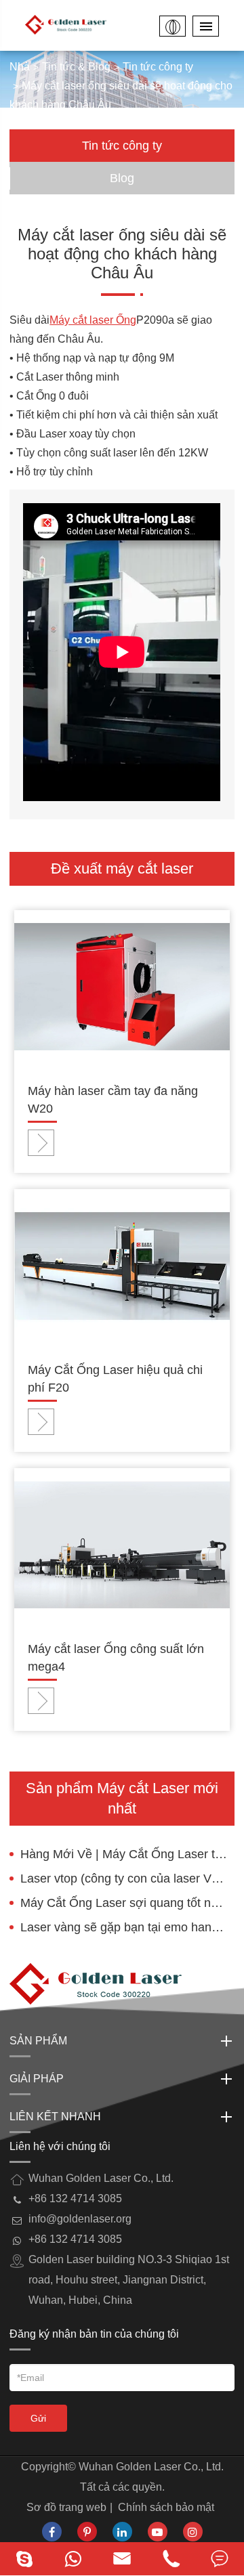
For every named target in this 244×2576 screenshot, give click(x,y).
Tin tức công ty (158, 67)
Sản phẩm (38, 2041)
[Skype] (24, 2559)
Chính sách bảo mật (166, 2507)
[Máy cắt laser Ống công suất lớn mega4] (122, 1544)
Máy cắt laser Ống (93, 320)
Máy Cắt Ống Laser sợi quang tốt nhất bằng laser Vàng (127, 1903)
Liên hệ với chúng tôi (60, 2146)
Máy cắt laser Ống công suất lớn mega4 (116, 1658)
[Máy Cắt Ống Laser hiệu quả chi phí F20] (122, 1265)
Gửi (38, 2418)
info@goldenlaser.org (80, 2219)
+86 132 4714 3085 (75, 2239)
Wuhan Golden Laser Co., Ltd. (151, 2467)
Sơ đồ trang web (66, 2507)
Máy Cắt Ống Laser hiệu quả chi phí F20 (115, 1379)
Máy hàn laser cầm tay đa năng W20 (113, 1100)
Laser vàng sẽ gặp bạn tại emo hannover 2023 (127, 1927)
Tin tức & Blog (76, 67)
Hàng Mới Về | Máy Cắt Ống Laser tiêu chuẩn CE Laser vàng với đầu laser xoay (127, 1854)
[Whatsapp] (73, 2559)
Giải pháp (37, 2079)
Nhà (20, 67)
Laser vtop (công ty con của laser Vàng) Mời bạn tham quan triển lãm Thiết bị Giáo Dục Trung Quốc (127, 1879)
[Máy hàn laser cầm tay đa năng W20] (122, 986)
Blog (122, 178)
